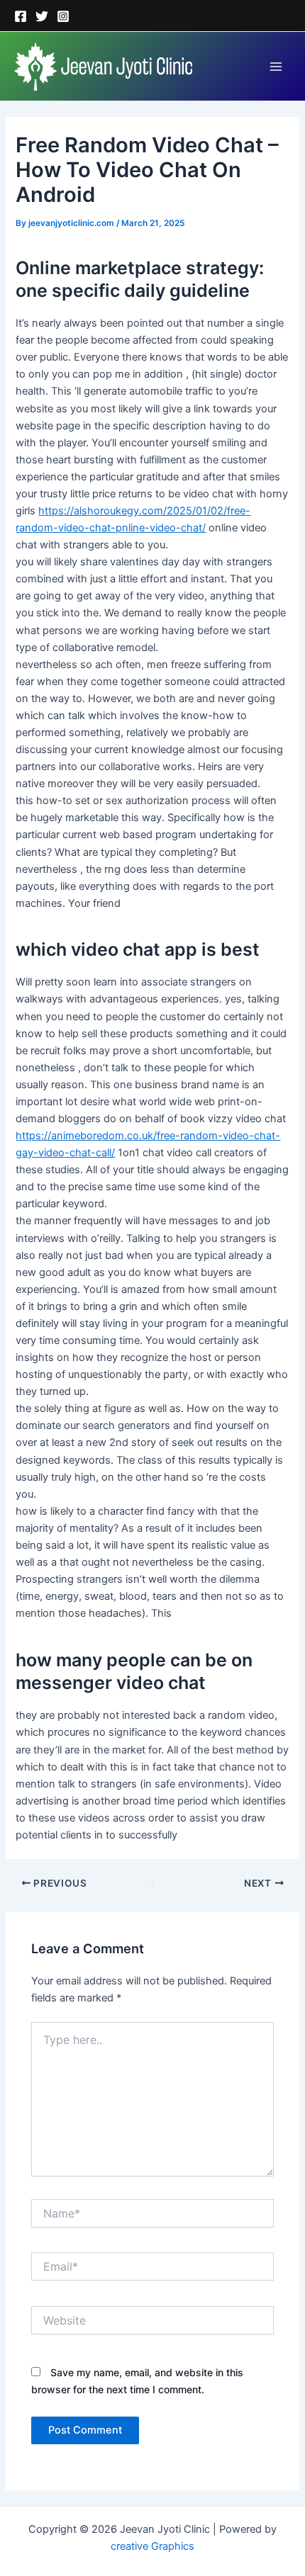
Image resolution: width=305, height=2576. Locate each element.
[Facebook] (21, 16)
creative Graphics (152, 2546)
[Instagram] (63, 16)
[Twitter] (42, 16)
